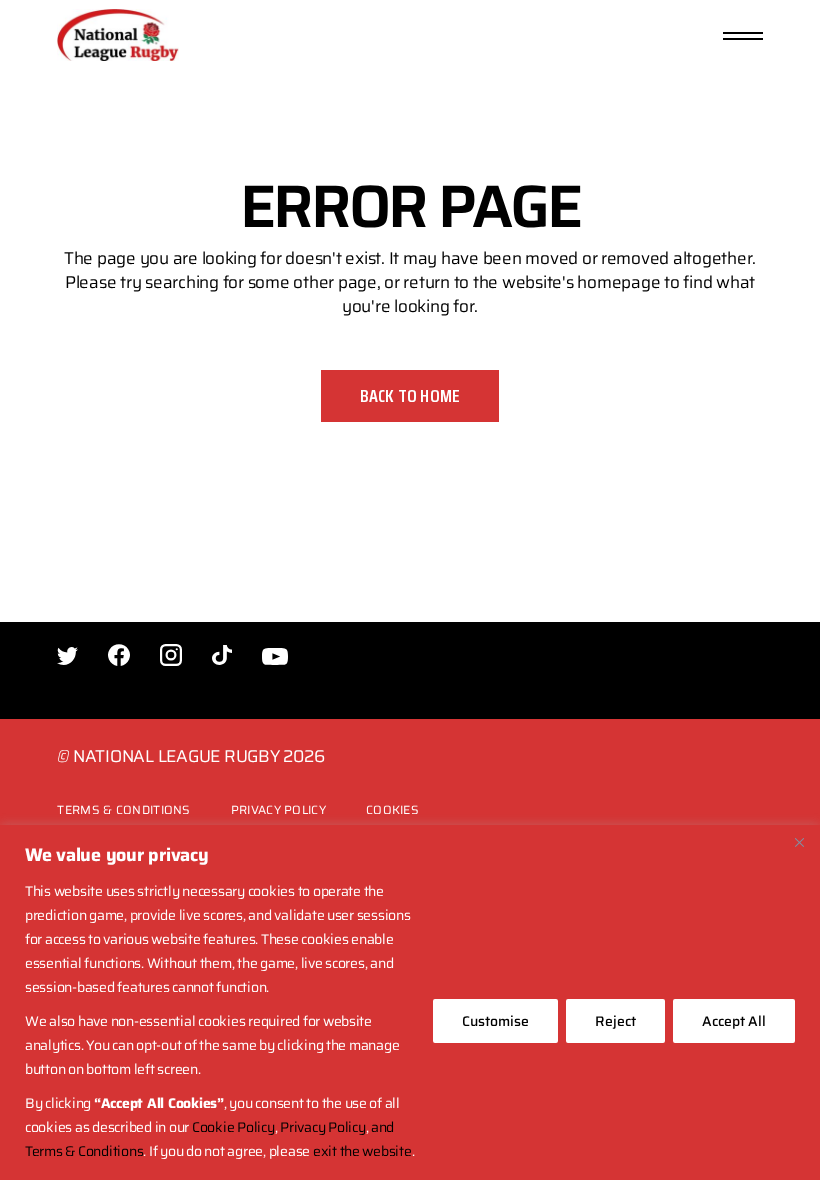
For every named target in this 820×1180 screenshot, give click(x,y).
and (382, 1127)
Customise (495, 1021)
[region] (410, 1002)
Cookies (392, 809)
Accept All (734, 1021)
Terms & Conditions (84, 1151)
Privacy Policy (322, 1127)
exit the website (362, 1151)
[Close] (799, 842)
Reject (615, 1021)
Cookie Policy (233, 1127)
